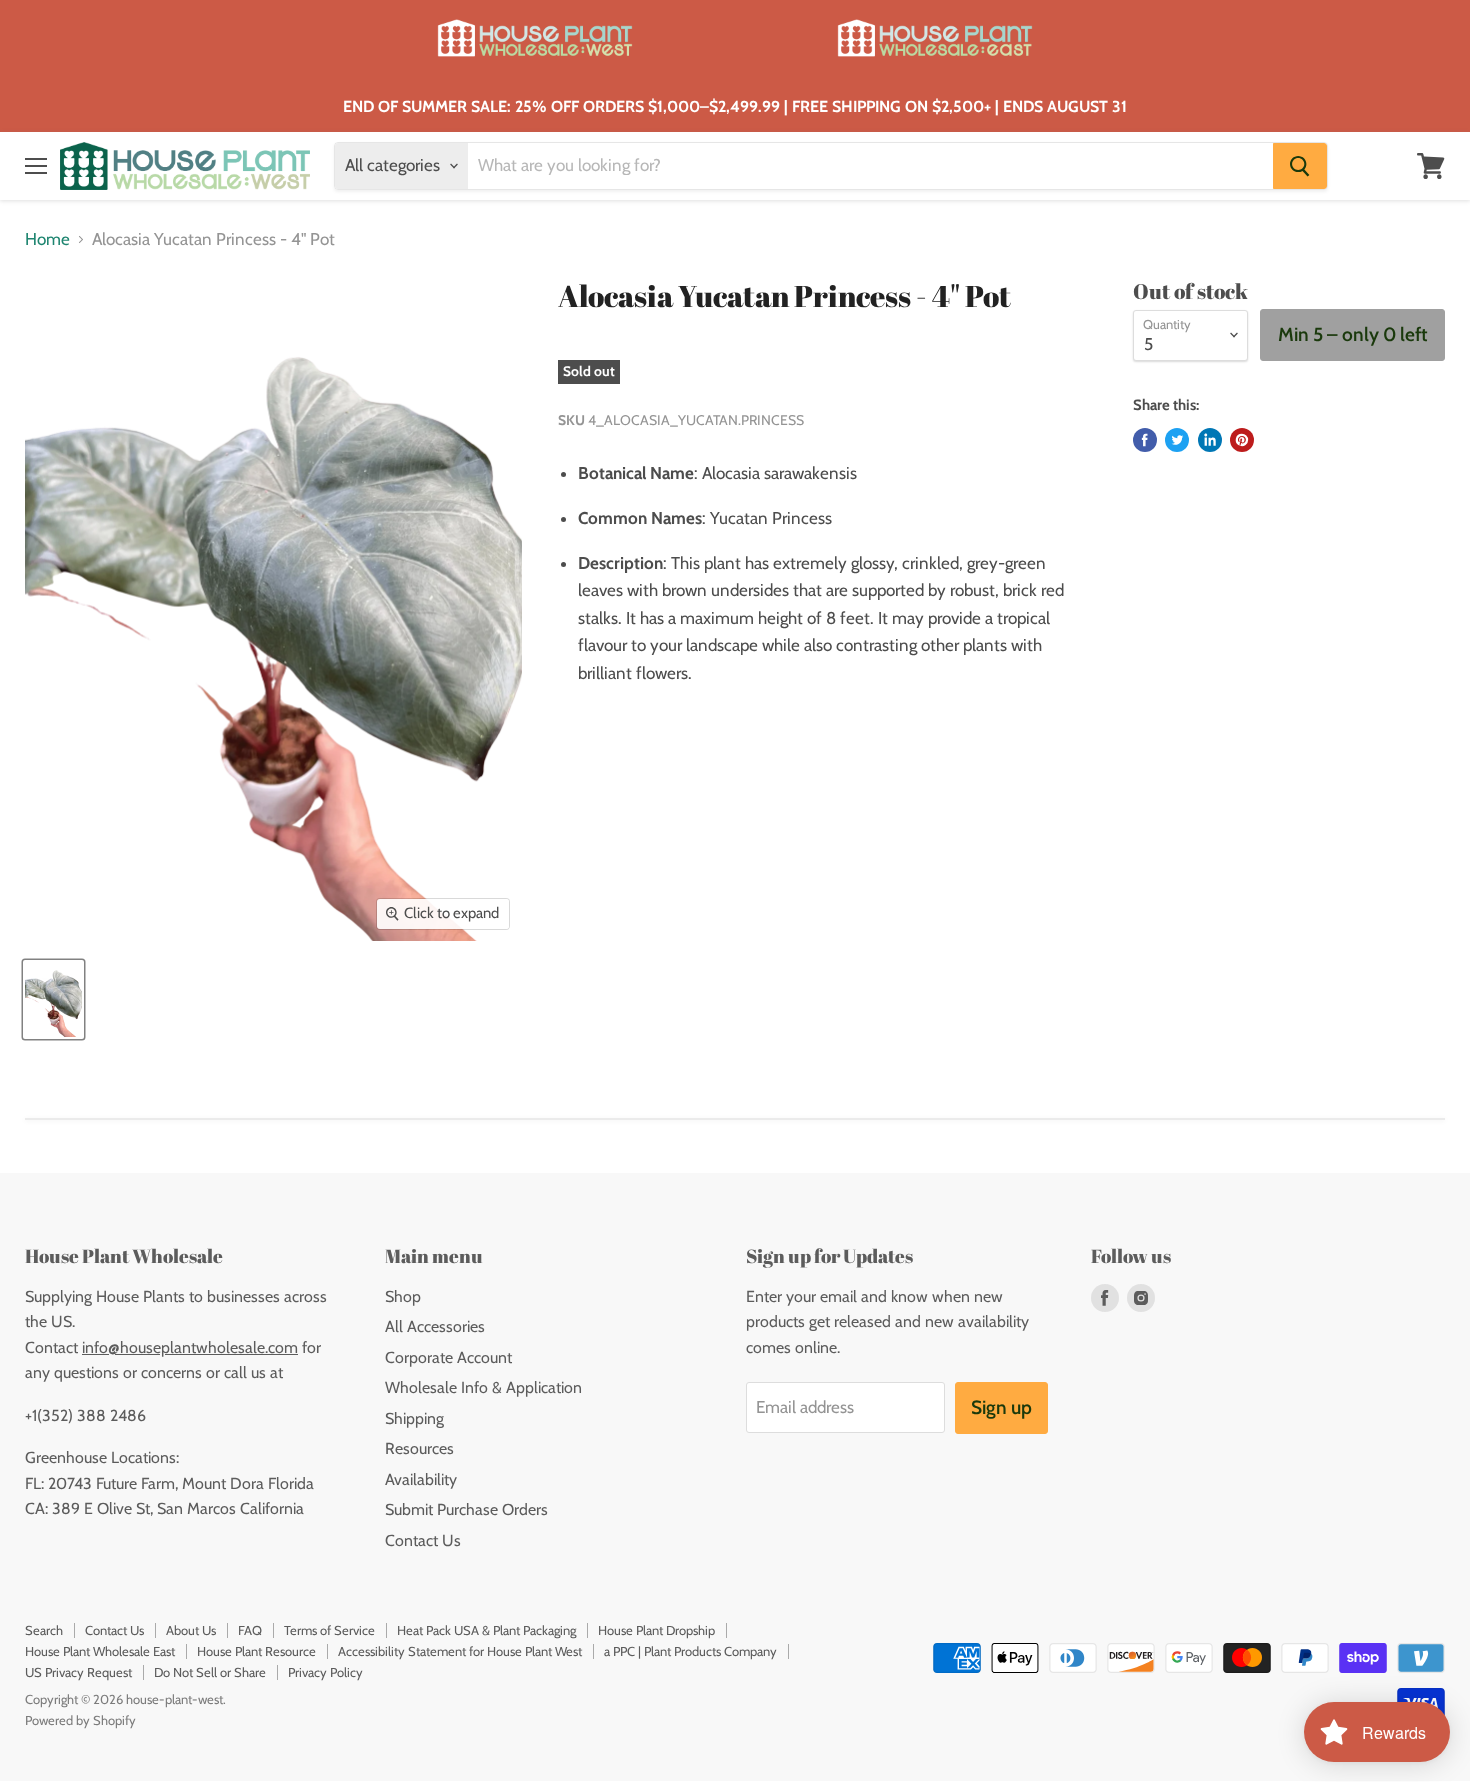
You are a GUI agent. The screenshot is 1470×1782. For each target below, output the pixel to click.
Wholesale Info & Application (483, 1387)
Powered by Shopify (80, 1720)
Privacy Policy (325, 1672)
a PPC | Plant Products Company (690, 1651)
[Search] (1300, 166)
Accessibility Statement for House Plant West (460, 1651)
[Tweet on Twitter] (1177, 440)
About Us (191, 1630)
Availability (421, 1479)
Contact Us (423, 1540)
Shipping (414, 1418)
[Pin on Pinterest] (1242, 440)
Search (44, 1630)
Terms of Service (329, 1630)
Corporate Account (448, 1357)
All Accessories (435, 1326)
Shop (403, 1296)
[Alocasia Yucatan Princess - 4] (53, 999)
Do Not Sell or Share (210, 1672)
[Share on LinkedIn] (1210, 440)
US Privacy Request (78, 1672)
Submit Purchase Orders (466, 1509)
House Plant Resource (256, 1651)
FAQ (250, 1630)
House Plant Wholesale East (100, 1651)
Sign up (1001, 1407)
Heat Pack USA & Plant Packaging (486, 1630)
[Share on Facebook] (1145, 440)
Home (47, 239)
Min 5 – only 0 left (1353, 334)
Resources (419, 1448)
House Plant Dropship (656, 1630)
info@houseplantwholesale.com (190, 1347)
